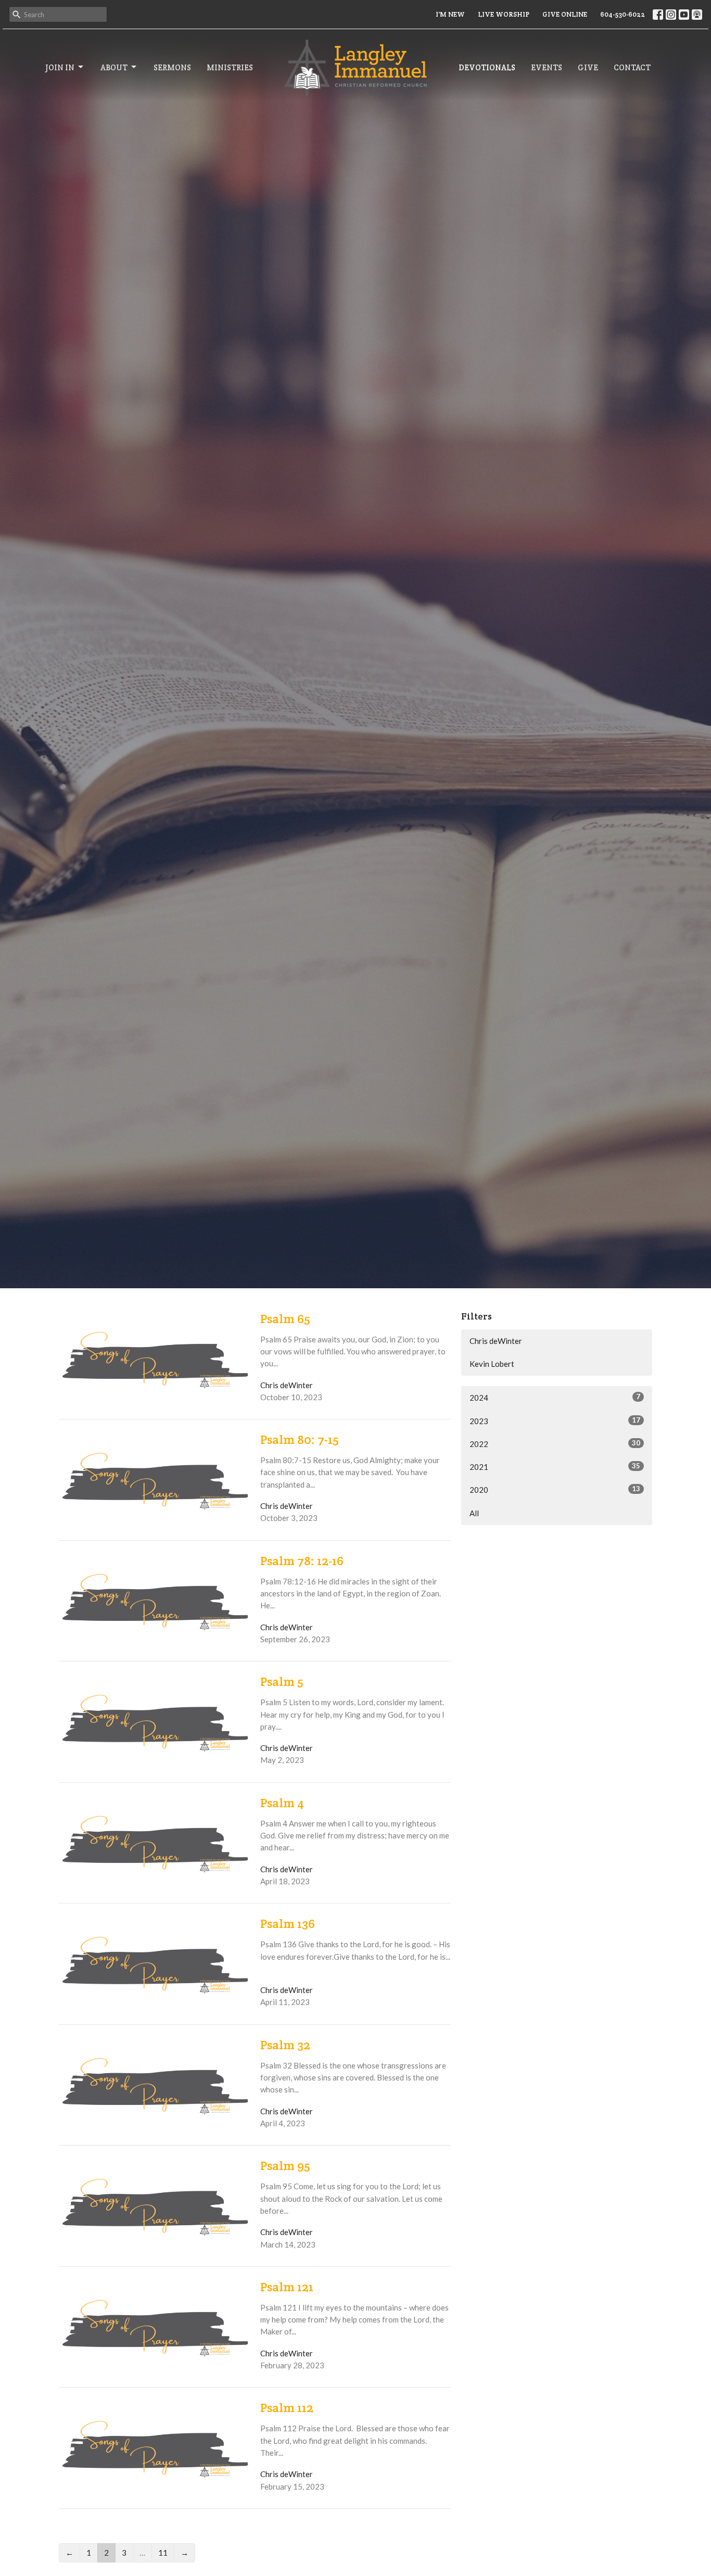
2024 (555, 1397)
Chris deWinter (496, 1341)
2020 (555, 1489)
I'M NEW (450, 14)
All (474, 1513)
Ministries (230, 67)
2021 (555, 1467)
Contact (632, 67)
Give (588, 67)
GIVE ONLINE (565, 14)
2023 (555, 1421)
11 (163, 2553)
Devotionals (487, 67)
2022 (555, 1444)
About (114, 67)
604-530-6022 (623, 14)
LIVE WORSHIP (504, 14)
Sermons (172, 67)
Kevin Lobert (492, 1364)
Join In (60, 67)
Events (547, 67)
